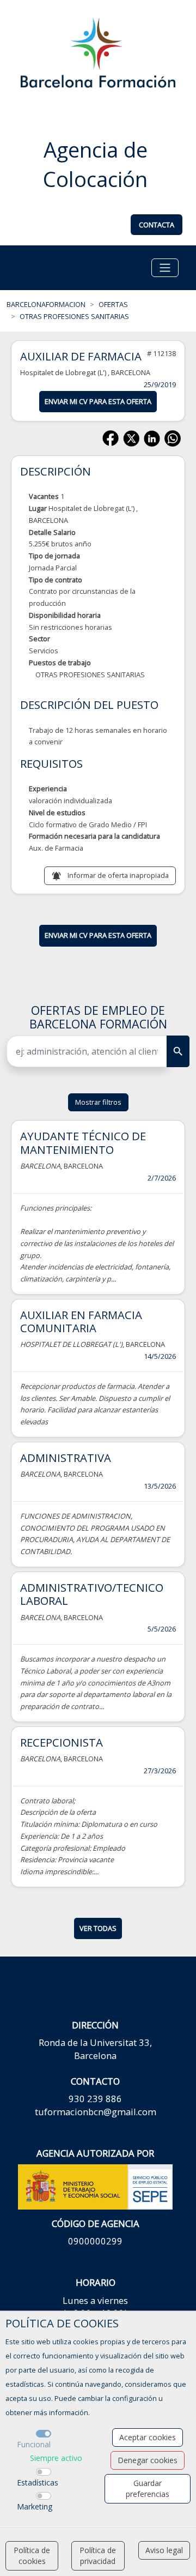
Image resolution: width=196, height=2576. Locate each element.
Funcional (34, 2444)
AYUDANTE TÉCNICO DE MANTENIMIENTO (83, 1142)
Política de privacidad (98, 2556)
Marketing (35, 2506)
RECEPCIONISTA (62, 1742)
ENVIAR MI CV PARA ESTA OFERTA (98, 401)
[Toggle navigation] (165, 268)
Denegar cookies (148, 2460)
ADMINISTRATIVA (66, 1458)
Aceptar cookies (148, 2437)
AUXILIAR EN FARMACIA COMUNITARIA (81, 1321)
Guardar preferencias (148, 2488)
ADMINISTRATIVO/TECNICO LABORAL (92, 1594)
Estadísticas (38, 2482)
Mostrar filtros (98, 1102)
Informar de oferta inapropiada (118, 875)
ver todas (98, 1928)
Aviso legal (164, 2550)
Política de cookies (32, 2556)
